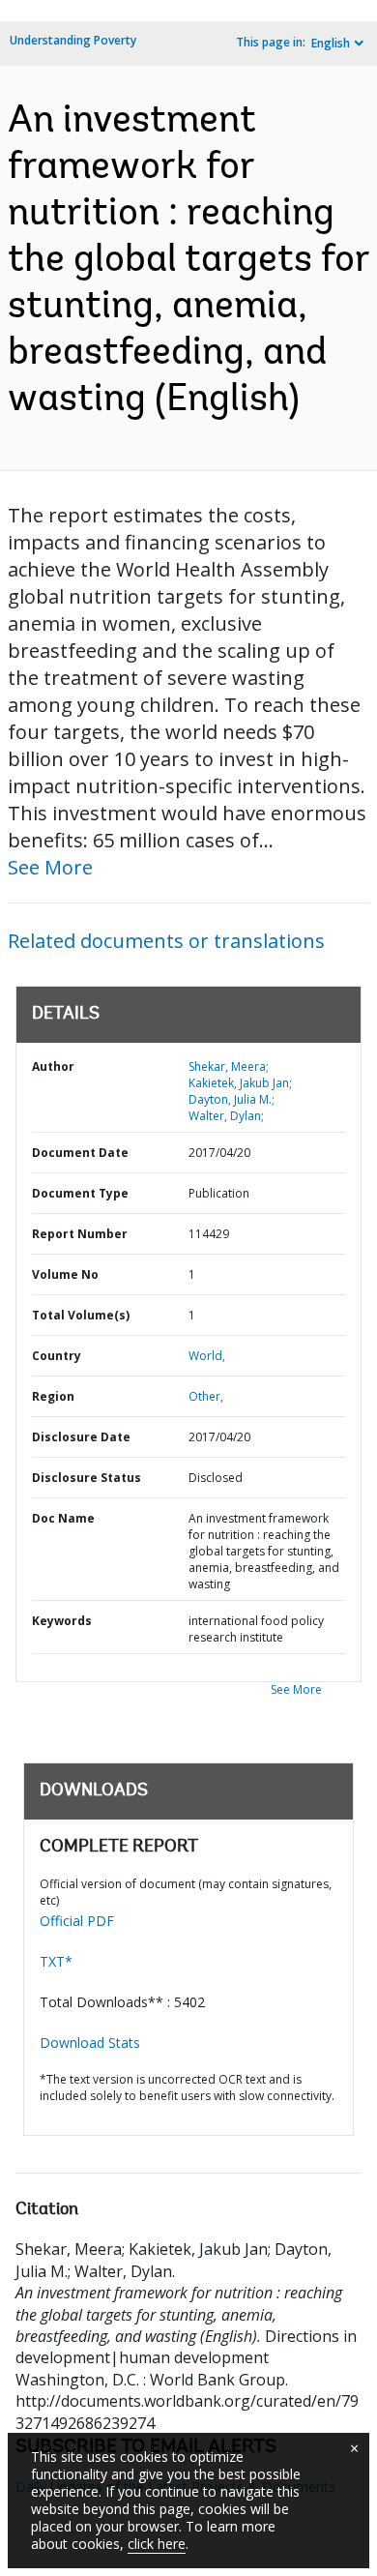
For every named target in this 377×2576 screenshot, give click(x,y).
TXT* (56, 1961)
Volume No (65, 1274)
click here (157, 2544)
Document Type (80, 1193)
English (331, 43)
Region (53, 1396)
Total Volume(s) (81, 1315)
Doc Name (63, 1518)
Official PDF (77, 1921)
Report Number (80, 1234)
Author (53, 1066)
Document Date (80, 1153)
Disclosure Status (87, 1478)
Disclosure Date (81, 1437)
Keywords (62, 1621)
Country (57, 1356)
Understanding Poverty (73, 40)
